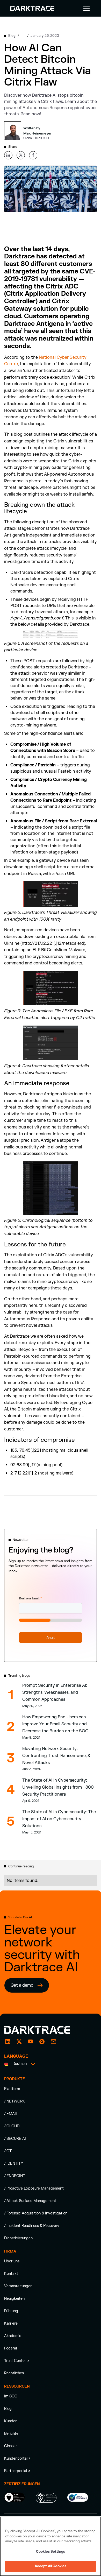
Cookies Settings (51, 2552)
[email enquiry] (53, 2042)
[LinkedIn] (8, 2042)
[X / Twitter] (19, 2042)
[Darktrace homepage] (43, 2030)
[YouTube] (31, 2042)
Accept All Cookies (51, 2566)
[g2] (42, 2042)
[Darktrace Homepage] (32, 8)
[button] (85, 8)
